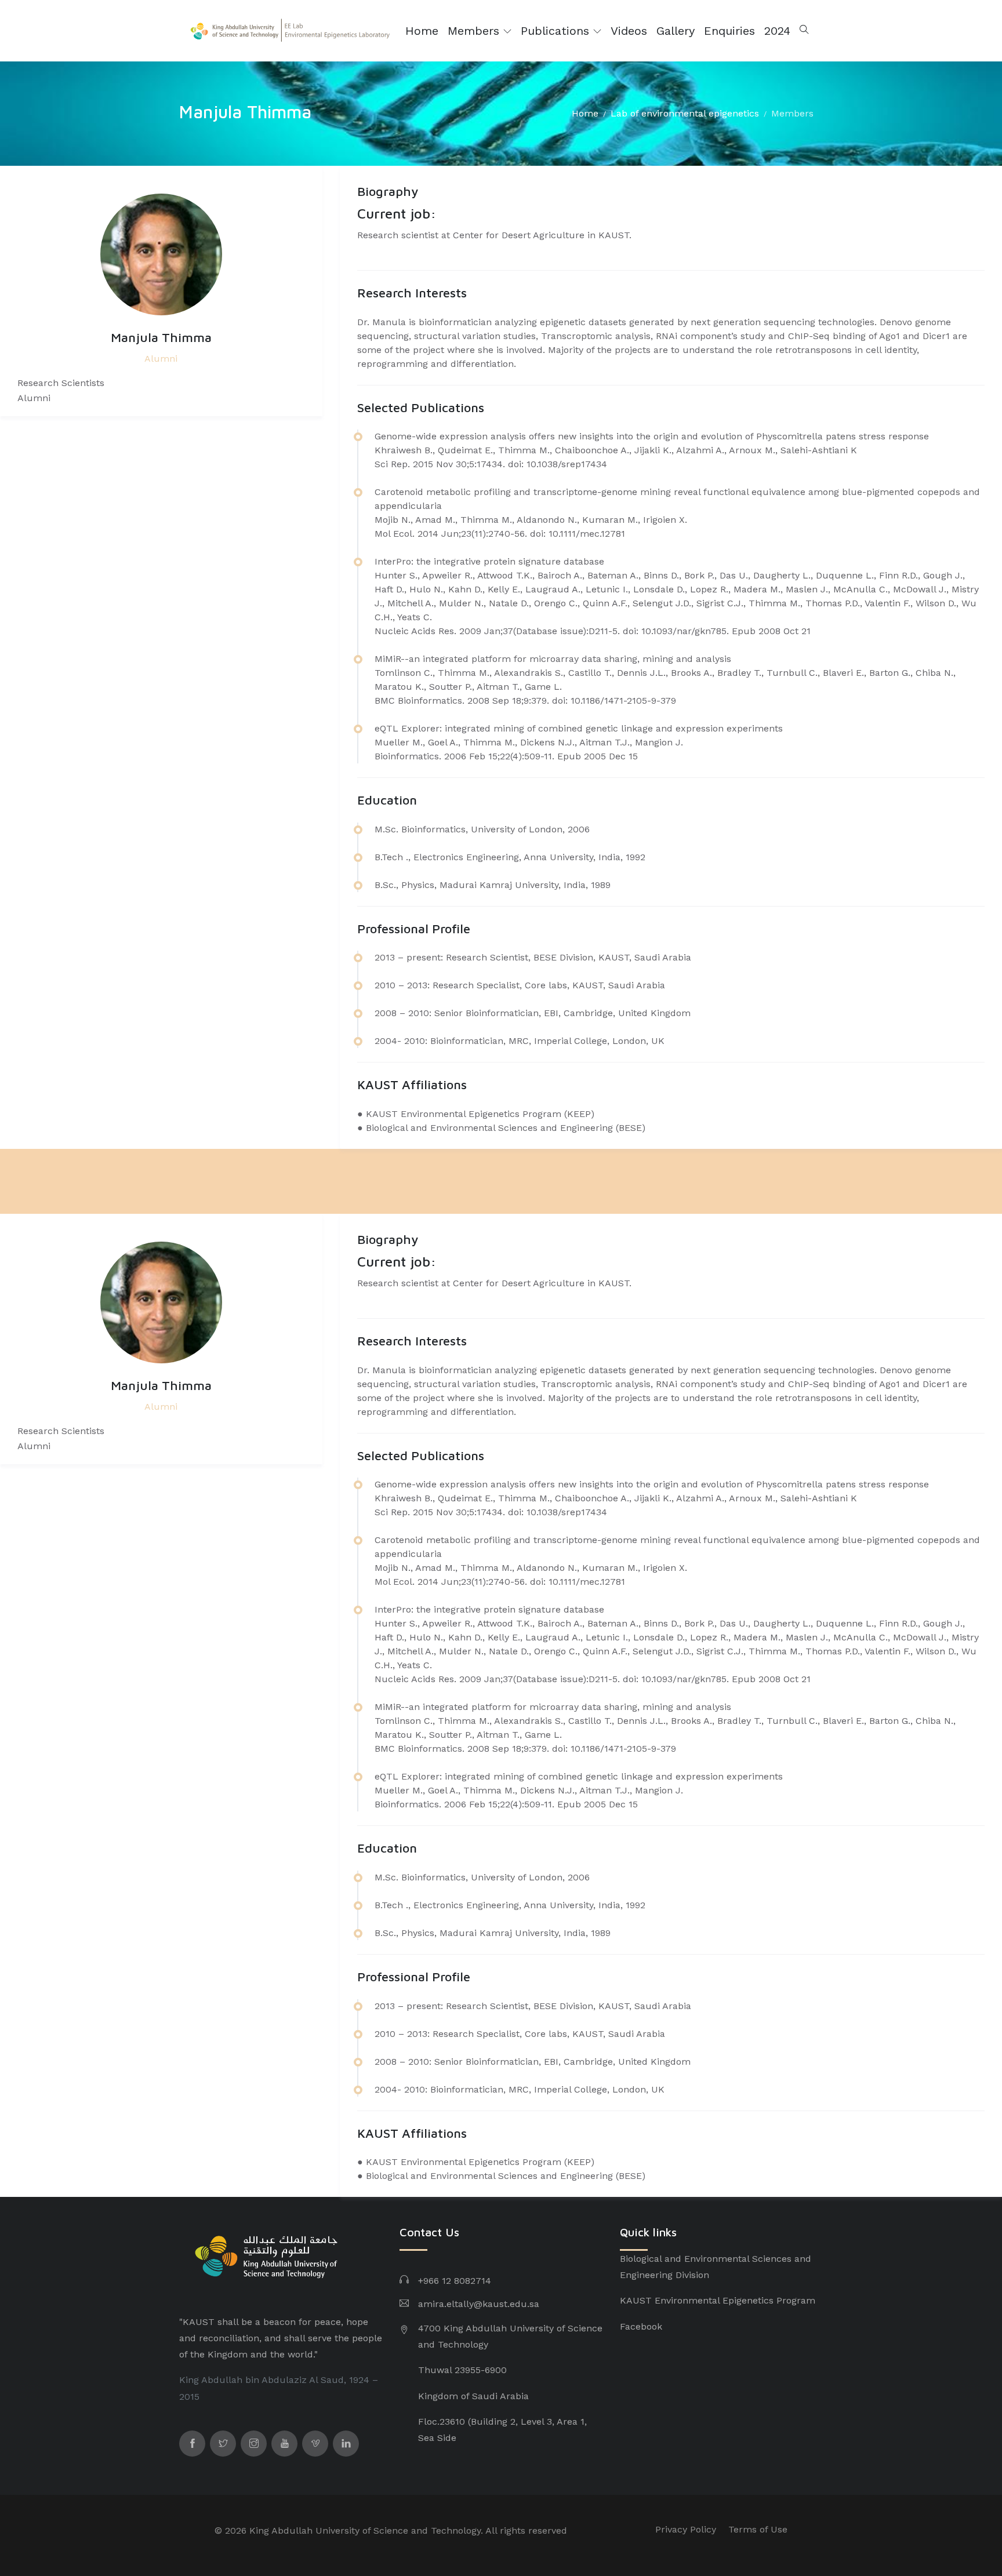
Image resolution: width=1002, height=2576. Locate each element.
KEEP (579, 1114)
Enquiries (729, 31)
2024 (777, 31)
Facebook (641, 2326)
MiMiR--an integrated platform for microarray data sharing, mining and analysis (553, 659)
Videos (629, 31)
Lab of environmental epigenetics (685, 113)
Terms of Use (758, 2529)
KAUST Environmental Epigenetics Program (718, 2300)
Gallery (676, 31)
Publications (557, 31)
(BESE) (631, 1128)
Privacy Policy (686, 2529)
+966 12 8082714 (455, 2281)
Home (422, 31)
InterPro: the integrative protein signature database (489, 561)
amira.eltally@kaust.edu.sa (479, 2304)
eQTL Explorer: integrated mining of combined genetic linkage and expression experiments (579, 728)
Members (475, 31)
